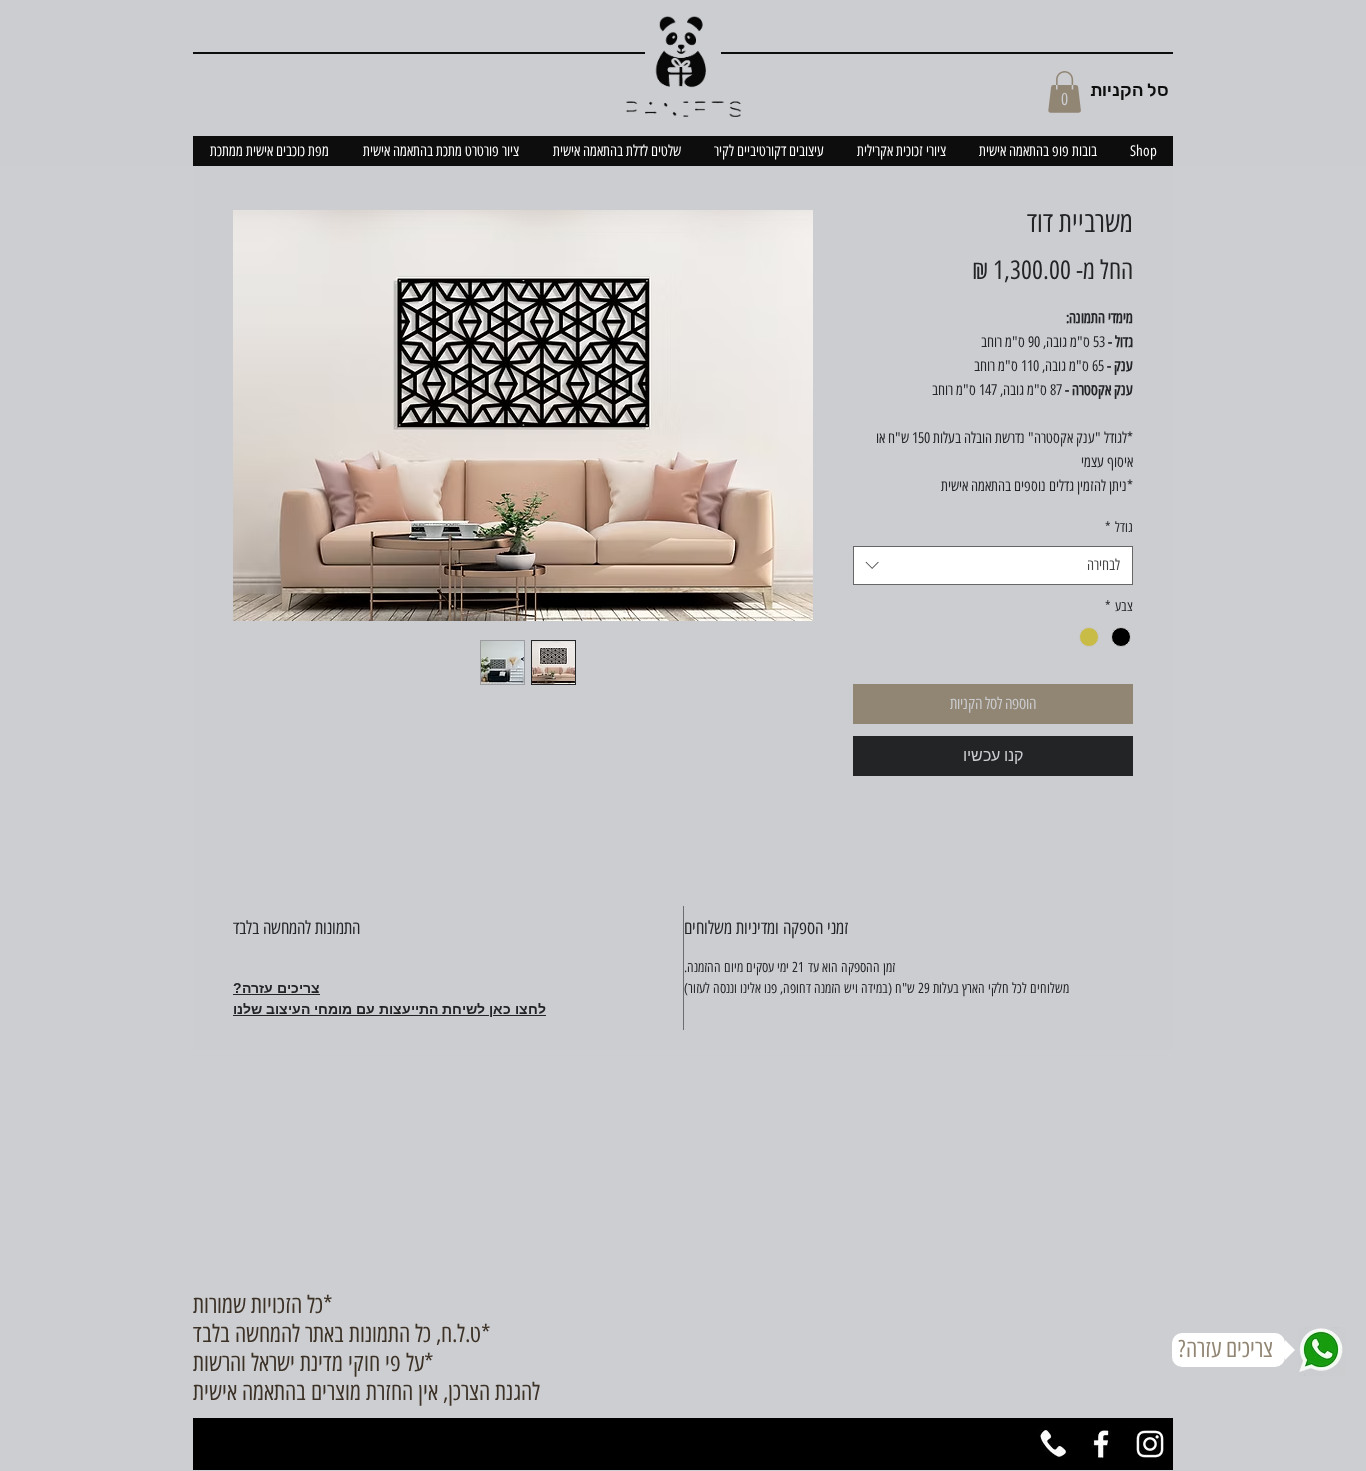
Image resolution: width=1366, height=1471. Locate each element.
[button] (1064, 92)
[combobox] (993, 565)
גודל (1119, 527)
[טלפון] (1052, 1444)
